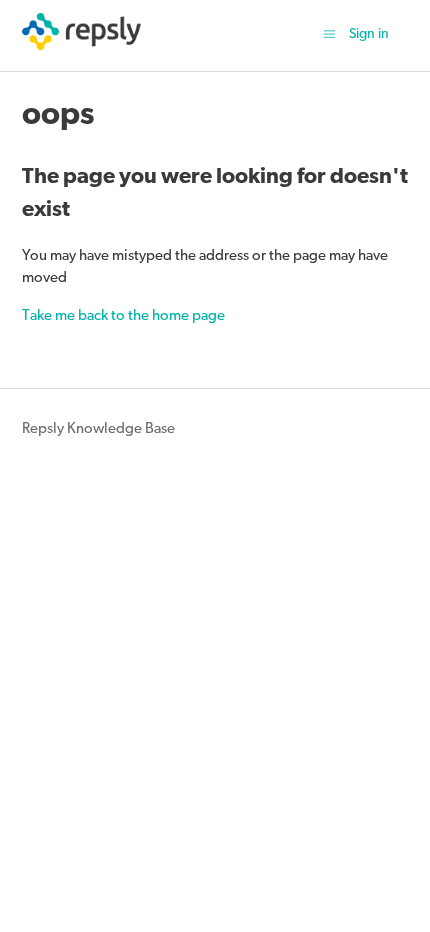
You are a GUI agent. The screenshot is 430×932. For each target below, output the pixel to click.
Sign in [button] (369, 34)
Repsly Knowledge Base (98, 429)
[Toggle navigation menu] (329, 35)
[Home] (81, 46)
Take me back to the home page (123, 316)
